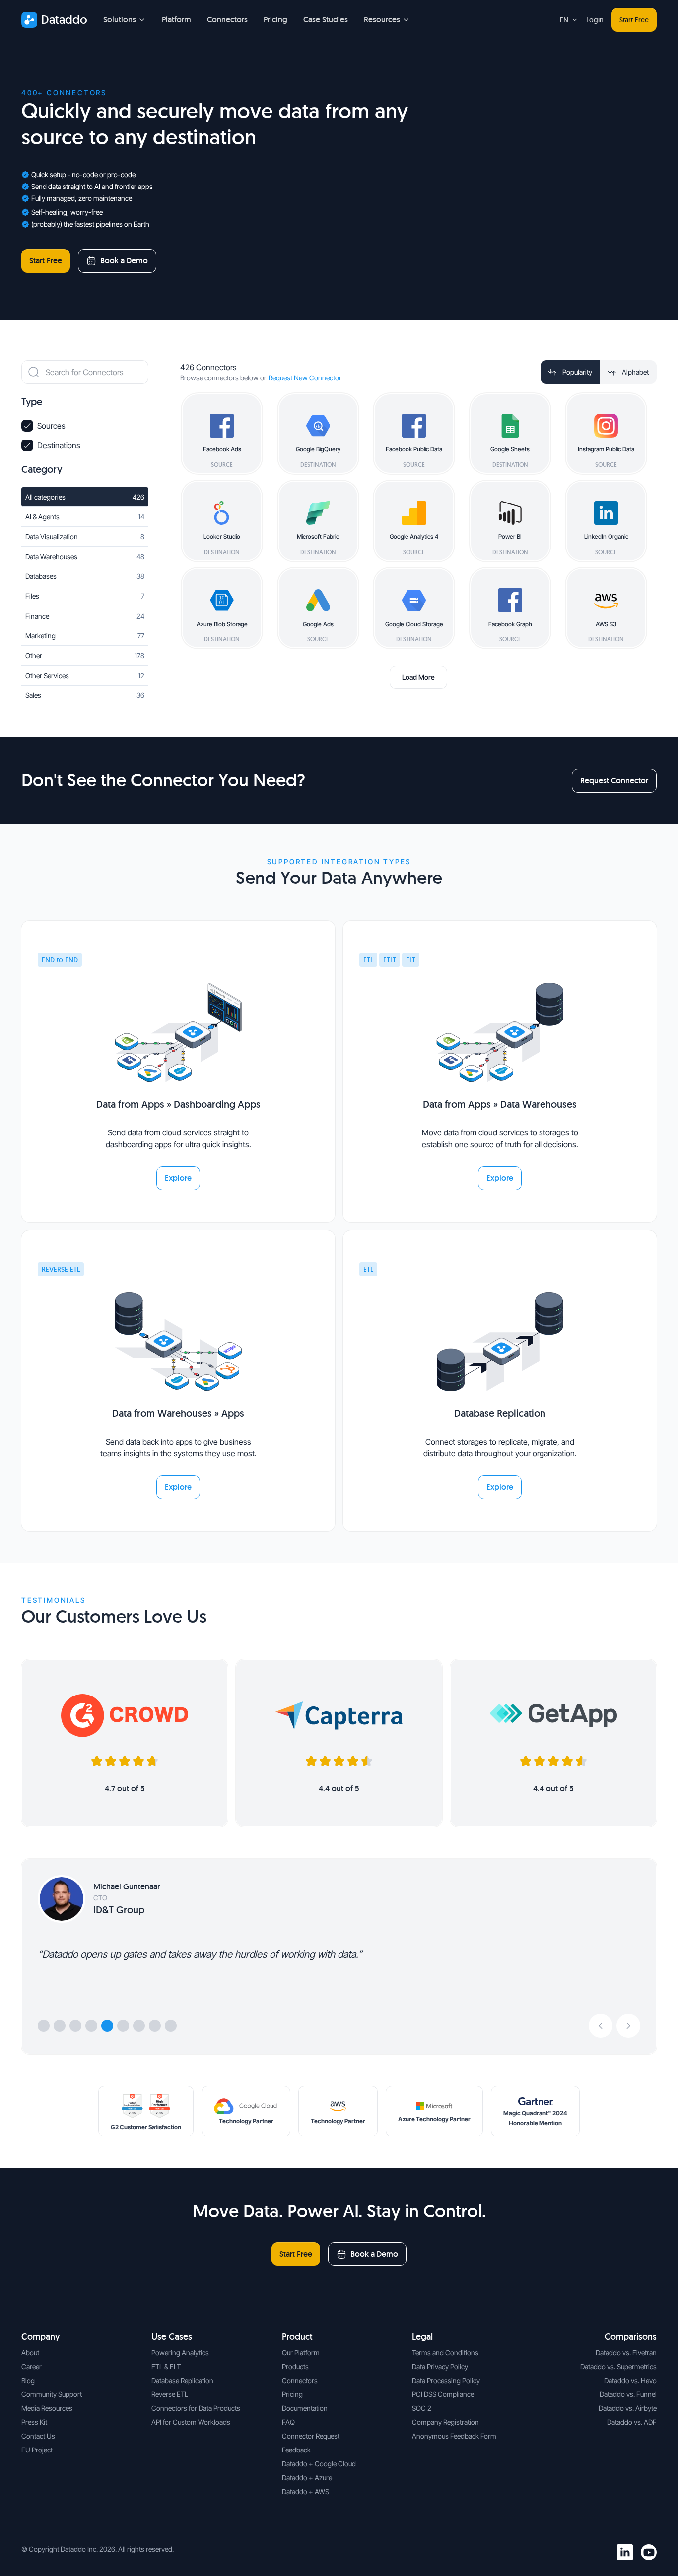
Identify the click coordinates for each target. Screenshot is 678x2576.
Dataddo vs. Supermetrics (618, 2366)
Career (32, 2366)
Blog (28, 2380)
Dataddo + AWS (305, 2491)
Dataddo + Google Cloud (319, 2464)
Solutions (120, 20)
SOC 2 (422, 2408)
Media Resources (47, 2408)
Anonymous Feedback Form (454, 2436)
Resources (382, 20)
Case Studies (326, 20)
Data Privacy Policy (440, 2366)
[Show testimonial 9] (171, 2026)
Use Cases (172, 2337)
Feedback (296, 2450)
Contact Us (38, 2436)
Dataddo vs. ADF (632, 2422)
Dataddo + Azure (307, 2478)
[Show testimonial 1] (44, 2026)
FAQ (288, 2422)
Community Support (52, 2394)
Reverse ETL (170, 2394)
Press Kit (34, 2422)
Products (295, 2366)
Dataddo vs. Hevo (630, 2380)
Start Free (634, 20)
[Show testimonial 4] (91, 2026)
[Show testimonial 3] (75, 2026)
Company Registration (445, 2422)
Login (595, 20)
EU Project (37, 2450)
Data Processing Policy (446, 2380)
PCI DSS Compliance (443, 2394)
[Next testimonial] (628, 2026)
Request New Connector (305, 378)
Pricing (275, 20)
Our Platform (301, 2353)
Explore (178, 1178)
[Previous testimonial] (601, 2026)
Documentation (305, 2408)
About (30, 2353)
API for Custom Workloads (191, 2422)
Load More (418, 677)
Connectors (227, 20)
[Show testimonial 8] (155, 2026)
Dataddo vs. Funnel (628, 2394)
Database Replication (182, 2380)
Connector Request (311, 2436)
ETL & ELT (166, 2366)
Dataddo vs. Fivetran (626, 2353)
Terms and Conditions (445, 2353)
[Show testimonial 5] (107, 2026)
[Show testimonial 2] (60, 2026)
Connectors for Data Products (196, 2408)
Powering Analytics (180, 2353)
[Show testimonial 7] (139, 2026)
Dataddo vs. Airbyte (628, 2408)
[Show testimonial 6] (123, 2026)
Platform (176, 20)
